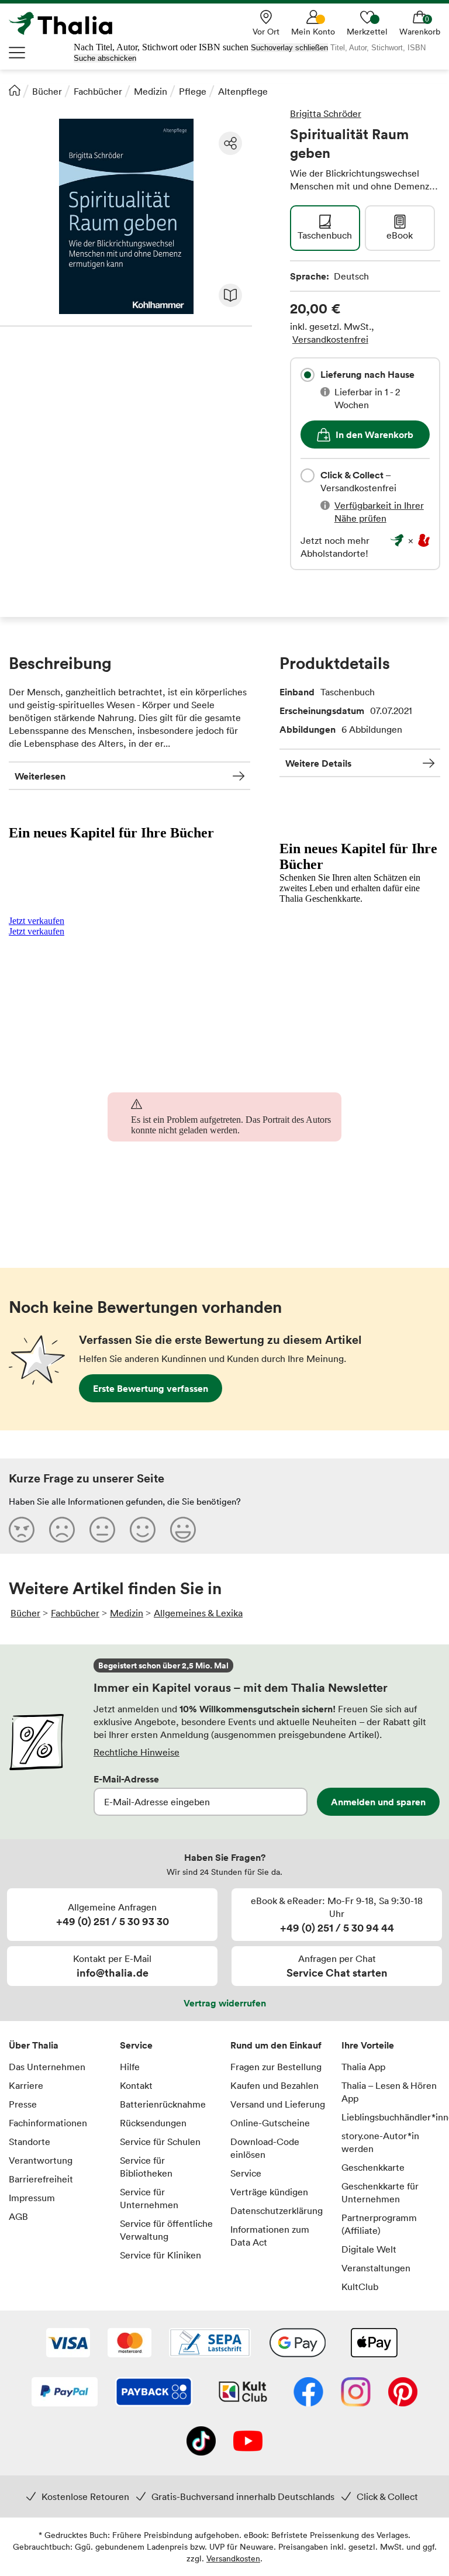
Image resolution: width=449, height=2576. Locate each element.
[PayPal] (65, 2393)
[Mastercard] (129, 2344)
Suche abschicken (105, 58)
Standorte (30, 2142)
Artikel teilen (230, 143)
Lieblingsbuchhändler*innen (391, 2117)
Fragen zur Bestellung (276, 2067)
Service (136, 2045)
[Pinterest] (403, 2393)
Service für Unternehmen (149, 2198)
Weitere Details (318, 763)
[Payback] (154, 2393)
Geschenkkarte (373, 2167)
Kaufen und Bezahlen (274, 2085)
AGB (18, 2216)
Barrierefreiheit (41, 2179)
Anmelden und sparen (378, 1802)
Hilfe (130, 2067)
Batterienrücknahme (163, 2104)
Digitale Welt (369, 2249)
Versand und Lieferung (278, 2104)
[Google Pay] (298, 2344)
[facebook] (308, 2393)
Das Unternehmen (47, 2067)
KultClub (360, 2287)
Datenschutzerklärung (277, 2211)
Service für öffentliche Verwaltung (166, 2230)
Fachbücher (98, 91)
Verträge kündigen (269, 2192)
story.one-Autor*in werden (380, 2142)
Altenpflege (243, 91)
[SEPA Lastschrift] (210, 2344)
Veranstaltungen (376, 2268)
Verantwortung (41, 2160)
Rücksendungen (153, 2123)
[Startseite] (15, 90)
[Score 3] (102, 1529)
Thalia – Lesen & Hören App (389, 2092)
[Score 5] (183, 1529)
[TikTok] (201, 2442)
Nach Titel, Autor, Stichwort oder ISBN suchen (161, 47)
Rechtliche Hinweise (137, 1752)
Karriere (26, 2085)
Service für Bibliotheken (146, 2167)
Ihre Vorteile (368, 2045)
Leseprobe (230, 295)
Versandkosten (233, 2558)
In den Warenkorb (374, 434)
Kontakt (136, 2085)
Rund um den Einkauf (276, 2045)
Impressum (32, 2198)
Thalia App (363, 2067)
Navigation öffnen (18, 53)
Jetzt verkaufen (37, 921)
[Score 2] (62, 1529)
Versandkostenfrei (330, 339)
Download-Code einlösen (265, 2148)
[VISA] (68, 2344)
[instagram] (356, 2393)
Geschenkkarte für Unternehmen (380, 2192)
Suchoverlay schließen (289, 48)
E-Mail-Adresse (126, 1779)
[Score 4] (143, 1529)
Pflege (193, 91)
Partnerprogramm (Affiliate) (379, 2224)
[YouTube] (248, 2442)
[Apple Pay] (374, 2344)
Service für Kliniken (160, 2255)
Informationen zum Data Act (270, 2236)
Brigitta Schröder (326, 113)
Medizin (151, 91)
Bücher (47, 91)
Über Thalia (34, 2045)
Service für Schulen (160, 2142)
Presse (23, 2104)
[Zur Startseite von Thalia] (67, 23)
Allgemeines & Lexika (198, 1613)
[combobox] (308, 375)
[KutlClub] (243, 2393)
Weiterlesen (40, 776)
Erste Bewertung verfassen (151, 1388)
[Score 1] (22, 1529)
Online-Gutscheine (270, 2123)
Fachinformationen (48, 2123)
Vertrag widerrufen (225, 2003)
